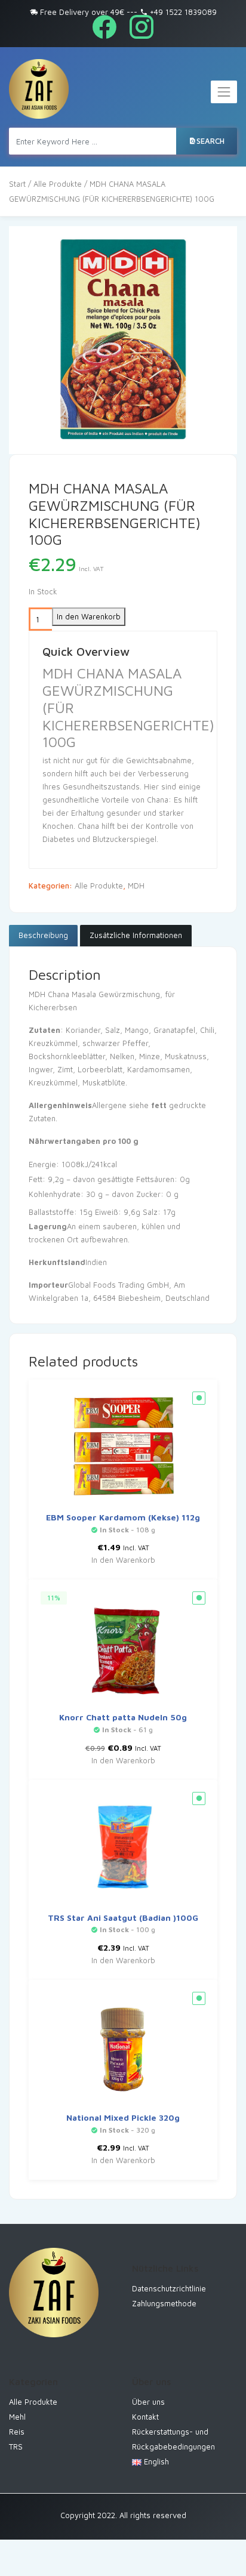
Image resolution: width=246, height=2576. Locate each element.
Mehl (17, 2417)
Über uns (148, 2402)
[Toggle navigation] (224, 92)
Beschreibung (43, 935)
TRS (16, 2447)
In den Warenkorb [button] (123, 1560)
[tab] (43, 936)
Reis (17, 2432)
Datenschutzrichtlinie (169, 2288)
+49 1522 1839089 (182, 12)
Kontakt (145, 2417)
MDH (136, 886)
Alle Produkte (58, 184)
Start (17, 184)
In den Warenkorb (89, 616)
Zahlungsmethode (164, 2303)
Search (210, 141)
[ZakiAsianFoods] (39, 89)
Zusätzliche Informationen (136, 935)
